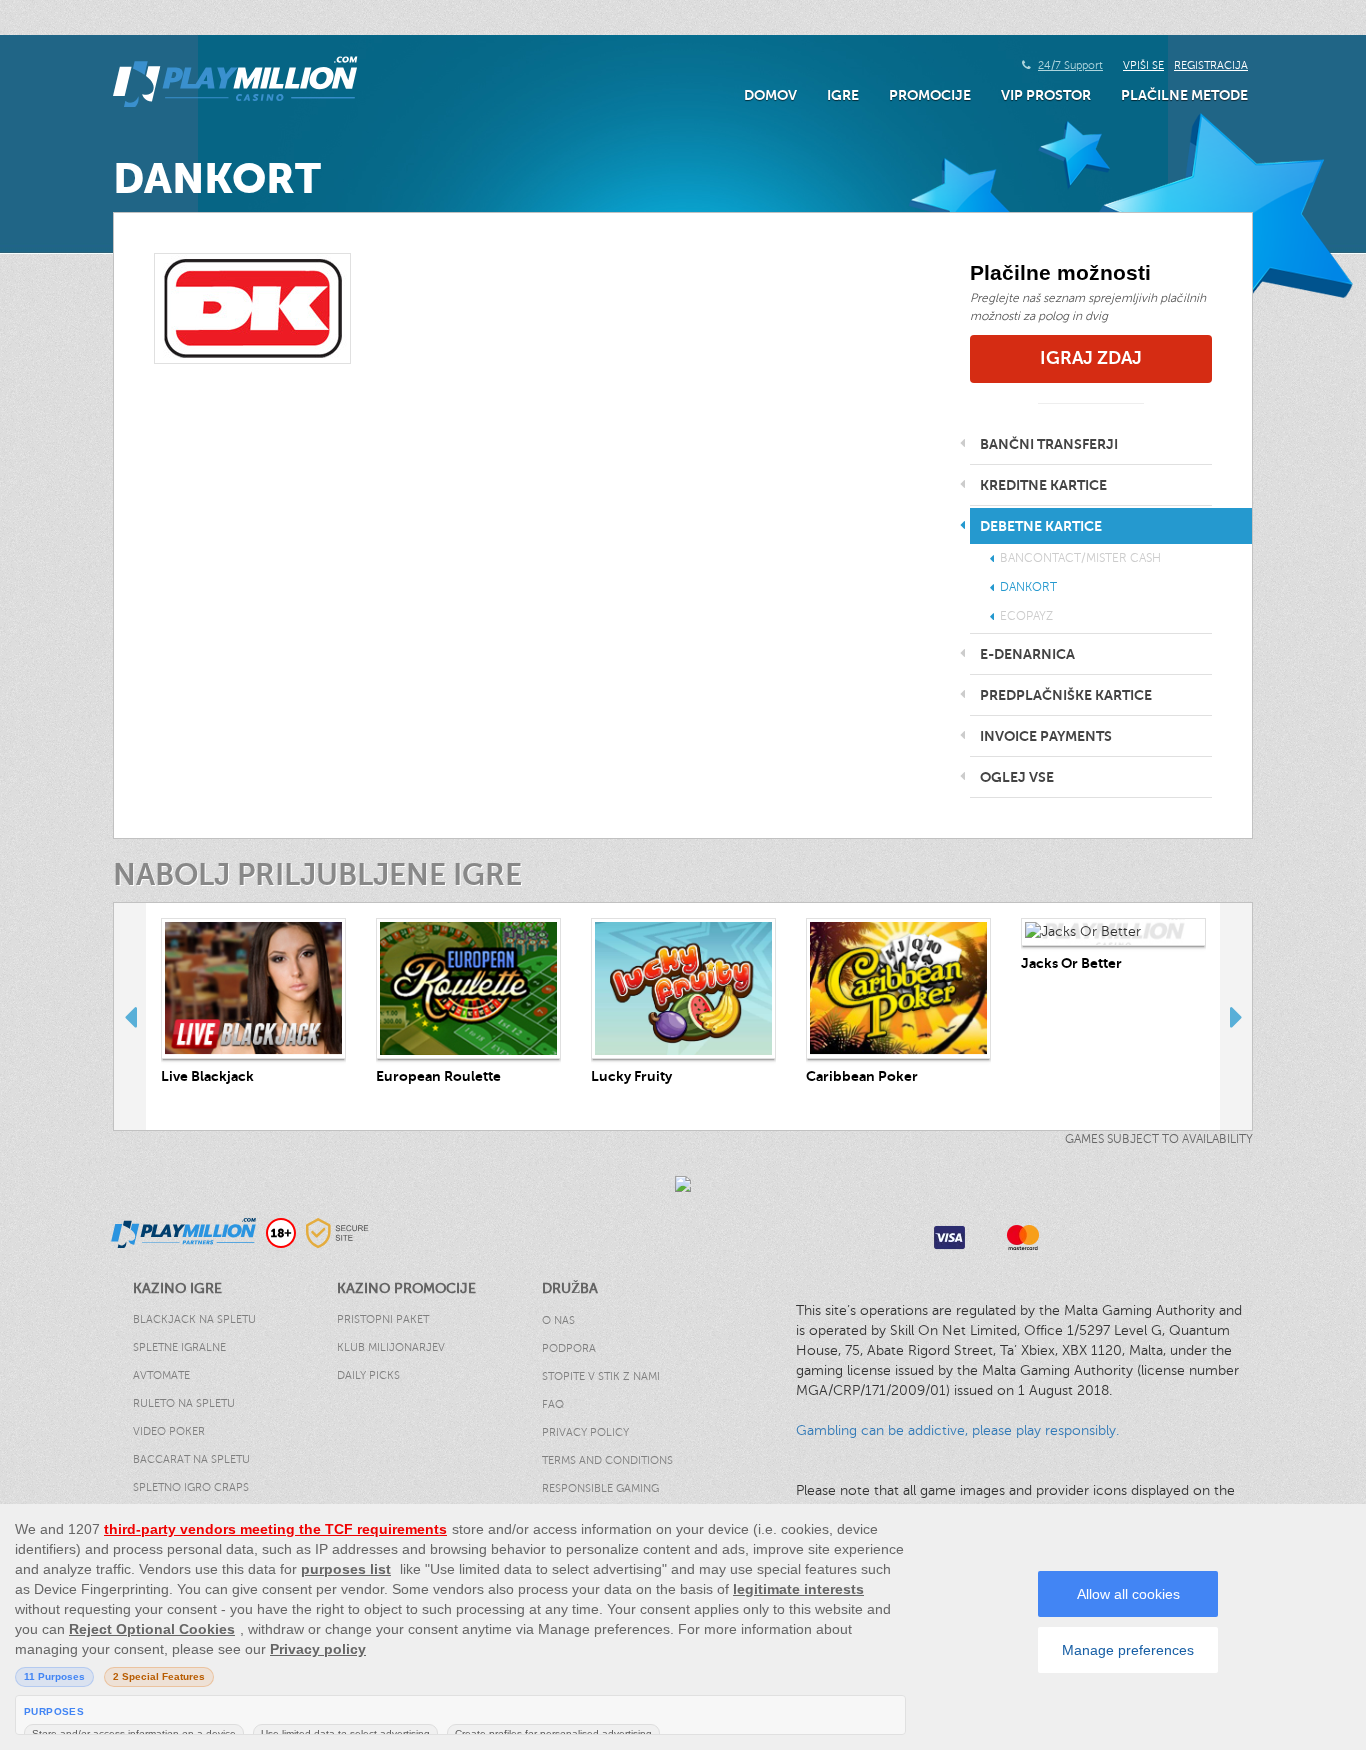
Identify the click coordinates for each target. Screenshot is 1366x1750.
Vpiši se (1143, 65)
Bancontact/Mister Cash (1080, 558)
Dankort (1028, 587)
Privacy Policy (585, 1432)
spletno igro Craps (191, 1487)
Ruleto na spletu (184, 1403)
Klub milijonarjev (391, 1347)
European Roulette (438, 1076)
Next (1236, 1016)
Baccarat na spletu (191, 1459)
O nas (558, 1320)
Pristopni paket (383, 1319)
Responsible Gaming (600, 1488)
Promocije (930, 95)
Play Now (254, 988)
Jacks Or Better (1071, 963)
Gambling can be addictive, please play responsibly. (957, 1430)
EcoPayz (1026, 616)
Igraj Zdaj (1091, 358)
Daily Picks (368, 1375)
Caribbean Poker (862, 1076)
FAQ (553, 1404)
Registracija (1211, 65)
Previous (130, 1016)
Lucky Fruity (631, 1076)
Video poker (169, 1431)
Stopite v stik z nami (601, 1376)
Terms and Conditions (607, 1460)
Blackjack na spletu (194, 1319)
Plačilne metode (1184, 95)
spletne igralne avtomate (179, 1361)
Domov (770, 95)
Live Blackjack (207, 1076)
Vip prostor (1046, 95)
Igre (843, 95)
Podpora (569, 1348)
